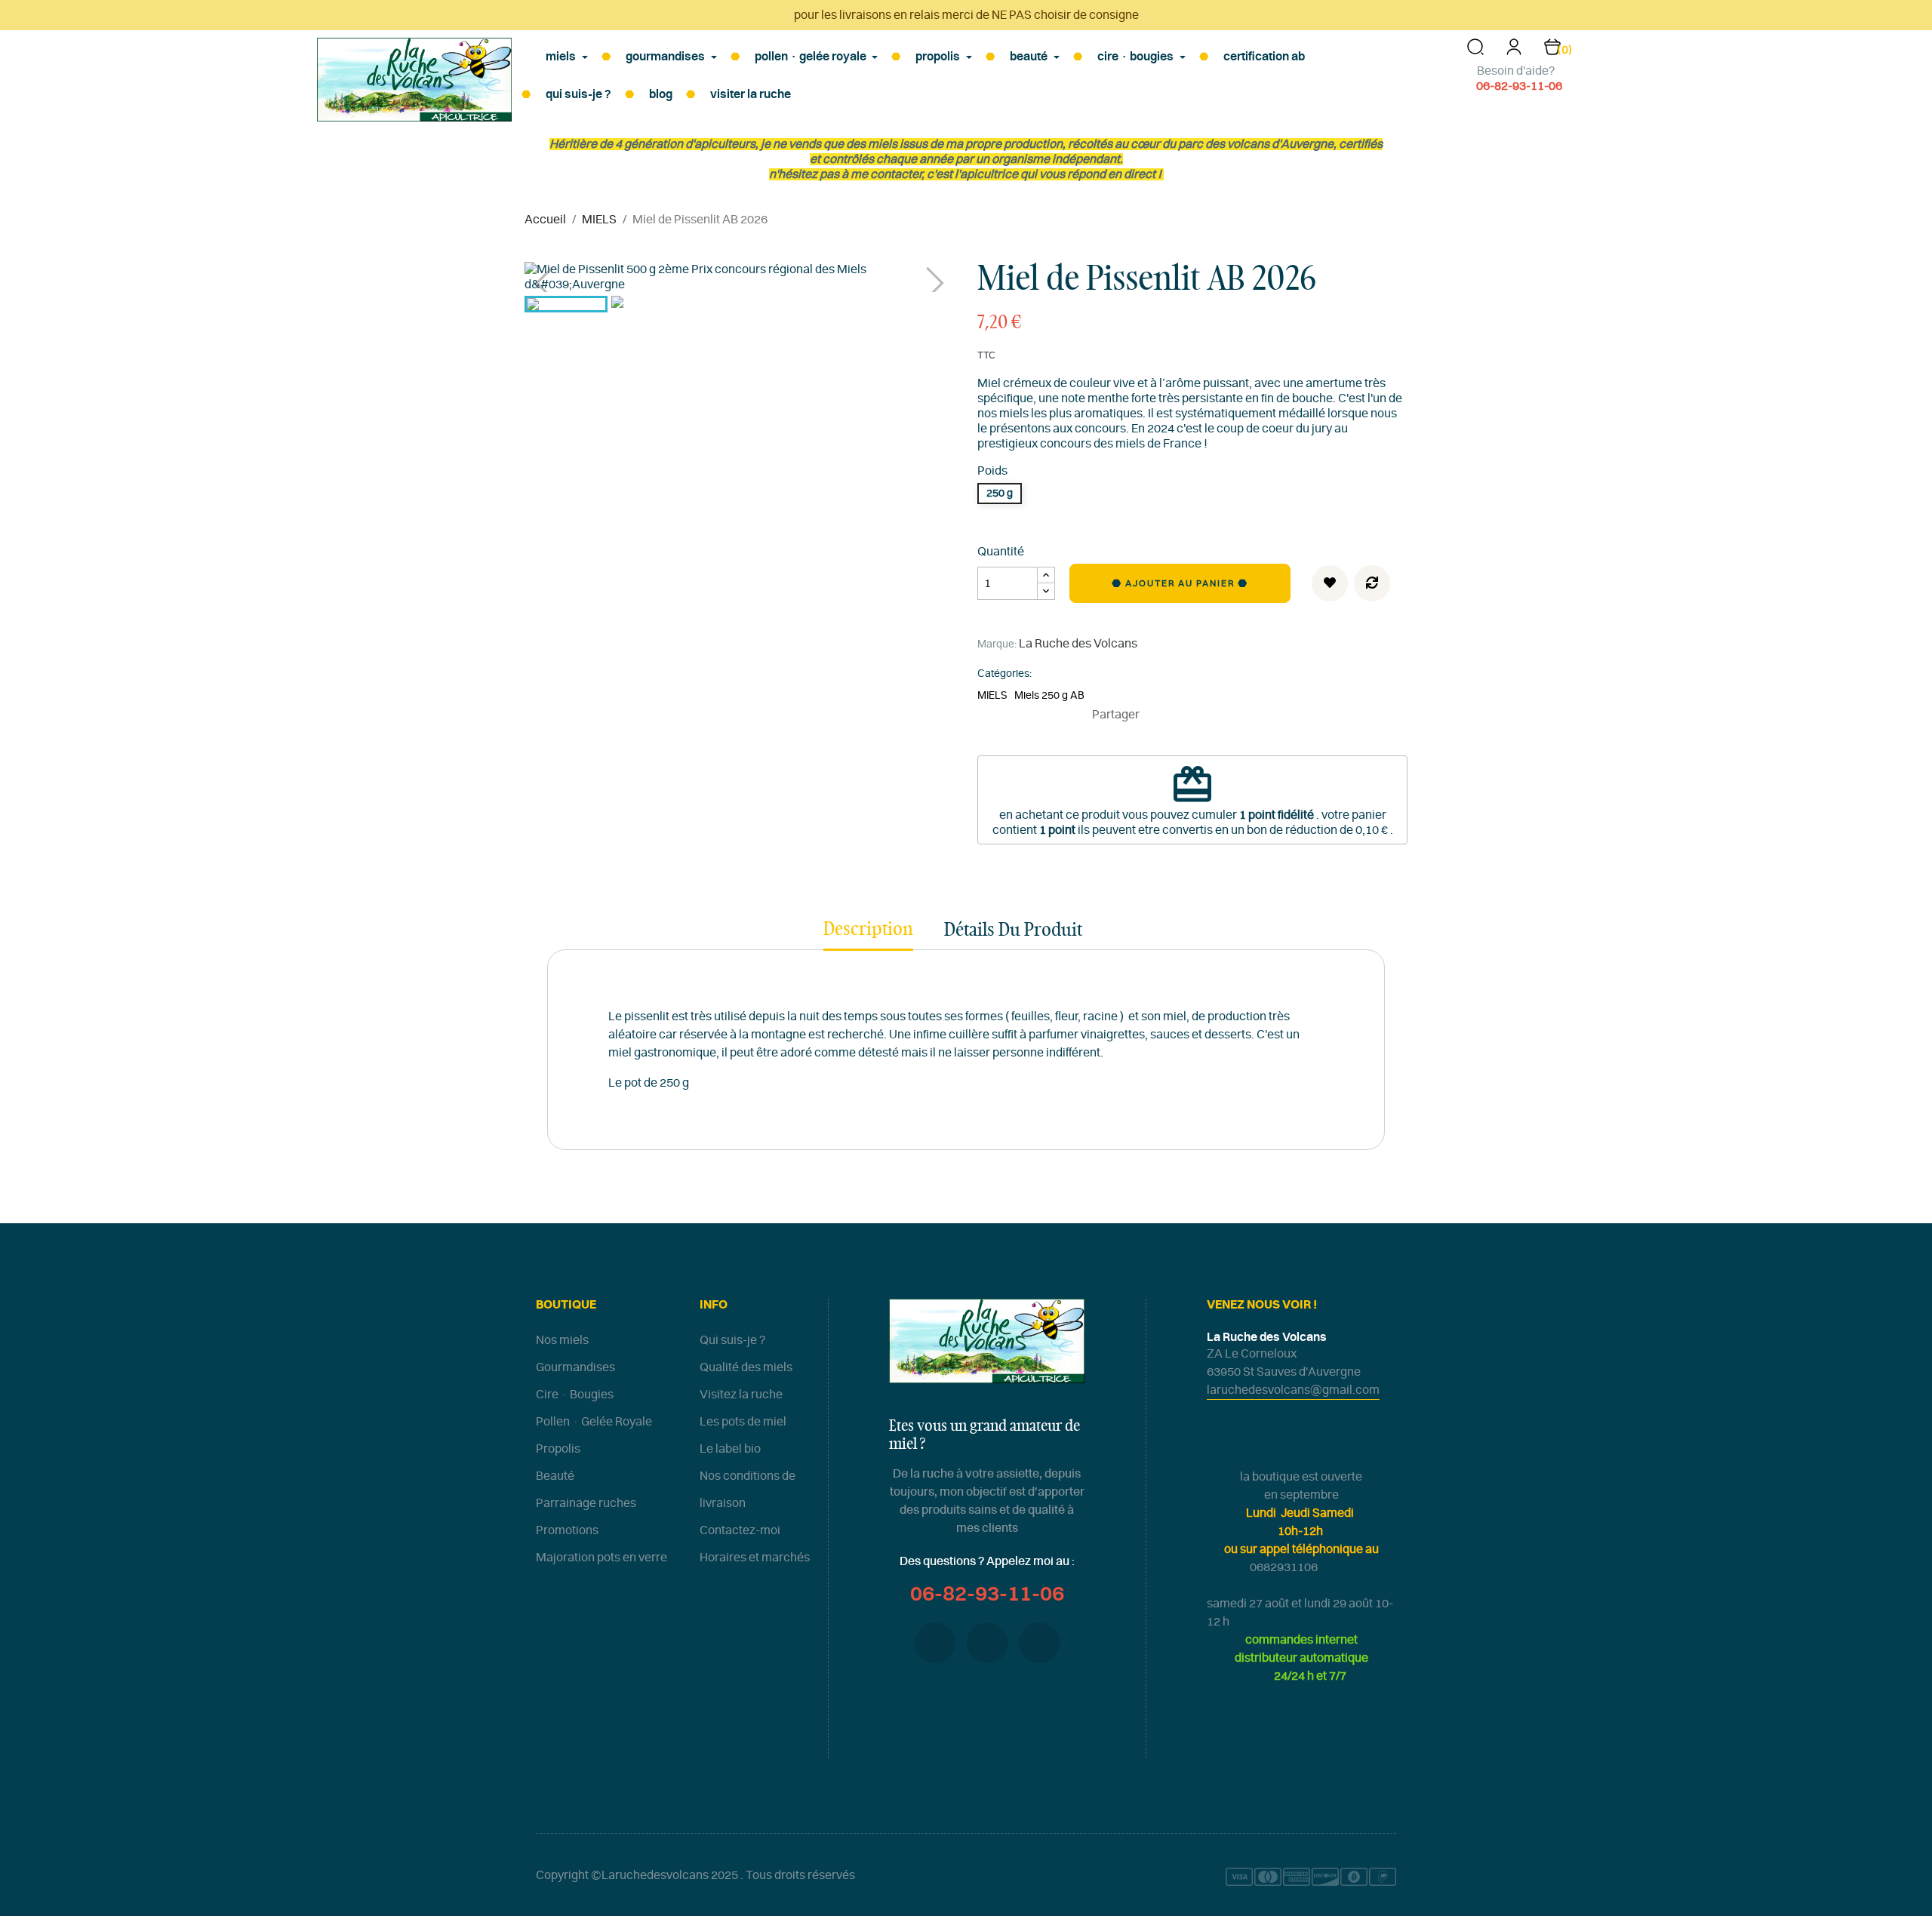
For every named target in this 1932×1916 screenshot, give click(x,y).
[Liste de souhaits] (1330, 583)
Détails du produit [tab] (1013, 930)
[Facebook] (935, 1643)
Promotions (567, 1530)
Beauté (555, 1476)
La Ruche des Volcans (1078, 644)
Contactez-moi (740, 1530)
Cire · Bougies (575, 1395)
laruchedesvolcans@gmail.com (1293, 1390)
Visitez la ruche (741, 1395)
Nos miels (562, 1340)
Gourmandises (575, 1367)
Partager (1158, 715)
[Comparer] (1372, 583)
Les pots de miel (743, 1422)
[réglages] (1514, 52)
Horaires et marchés (755, 1558)
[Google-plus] (987, 1643)
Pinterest (1203, 715)
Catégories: (1004, 674)
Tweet (1180, 715)
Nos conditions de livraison (748, 1490)
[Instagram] (1039, 1643)
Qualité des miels (746, 1367)
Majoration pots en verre (601, 1558)
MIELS (992, 696)
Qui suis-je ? (732, 1340)
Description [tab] (868, 930)
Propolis (558, 1449)
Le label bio (730, 1449)
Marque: (997, 644)
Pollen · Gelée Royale (594, 1422)
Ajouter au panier (1181, 583)
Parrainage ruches (586, 1503)
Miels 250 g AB (1049, 696)
